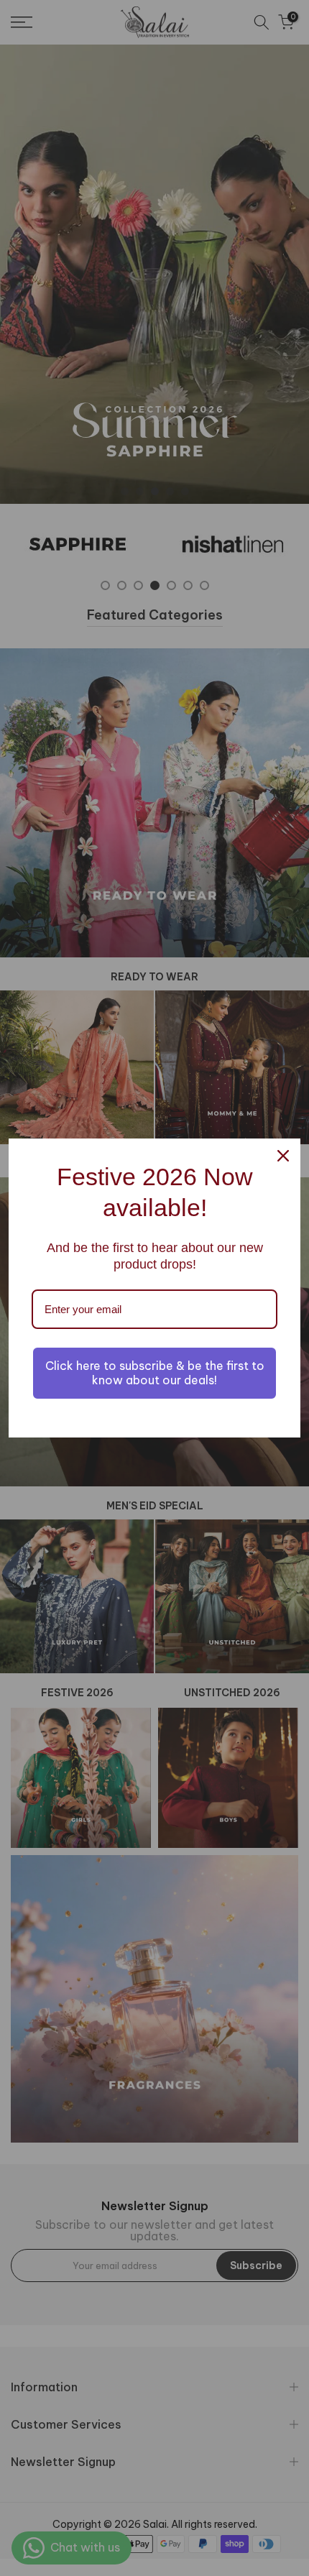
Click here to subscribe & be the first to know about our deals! (155, 1372)
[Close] (283, 1156)
